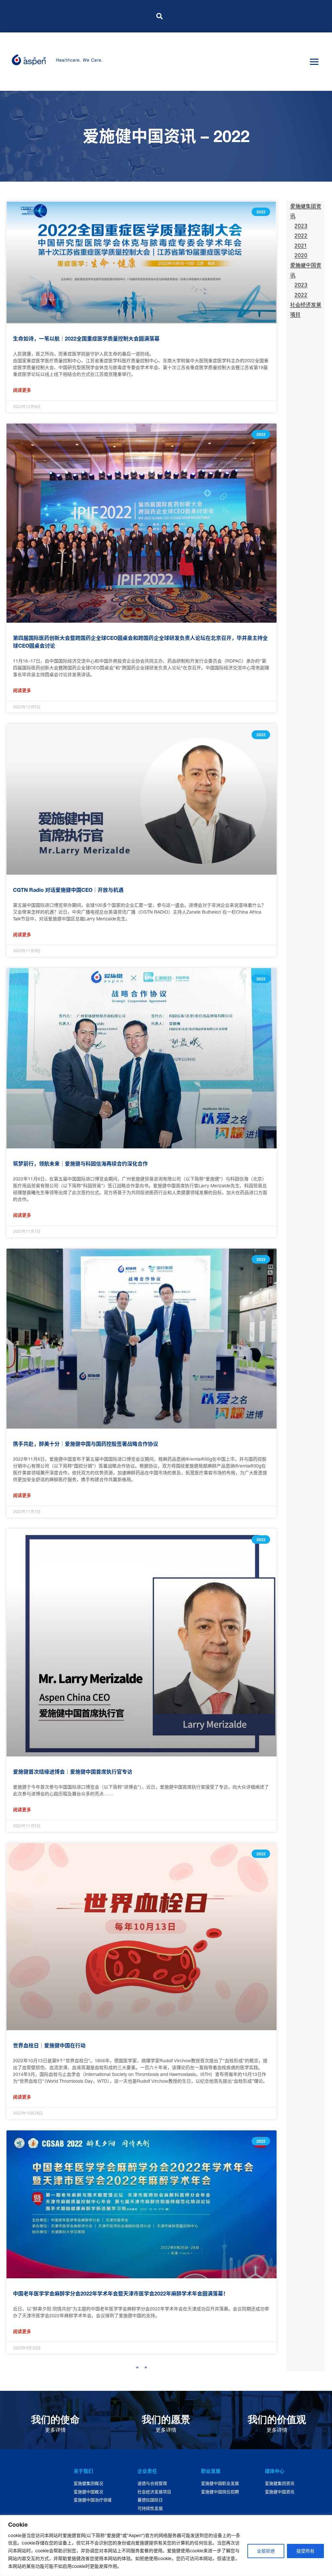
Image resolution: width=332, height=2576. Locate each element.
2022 (301, 235)
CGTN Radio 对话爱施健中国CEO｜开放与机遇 (68, 890)
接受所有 (305, 2551)
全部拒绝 (266, 2551)
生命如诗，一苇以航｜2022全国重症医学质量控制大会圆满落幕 (86, 339)
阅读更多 (22, 390)
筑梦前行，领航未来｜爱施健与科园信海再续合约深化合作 (80, 1164)
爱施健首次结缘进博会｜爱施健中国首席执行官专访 (73, 1772)
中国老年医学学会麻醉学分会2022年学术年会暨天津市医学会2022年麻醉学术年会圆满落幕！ (121, 2294)
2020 (301, 255)
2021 (300, 246)
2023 (301, 226)
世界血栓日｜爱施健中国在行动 (49, 2045)
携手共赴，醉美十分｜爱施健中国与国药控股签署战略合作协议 (86, 1444)
